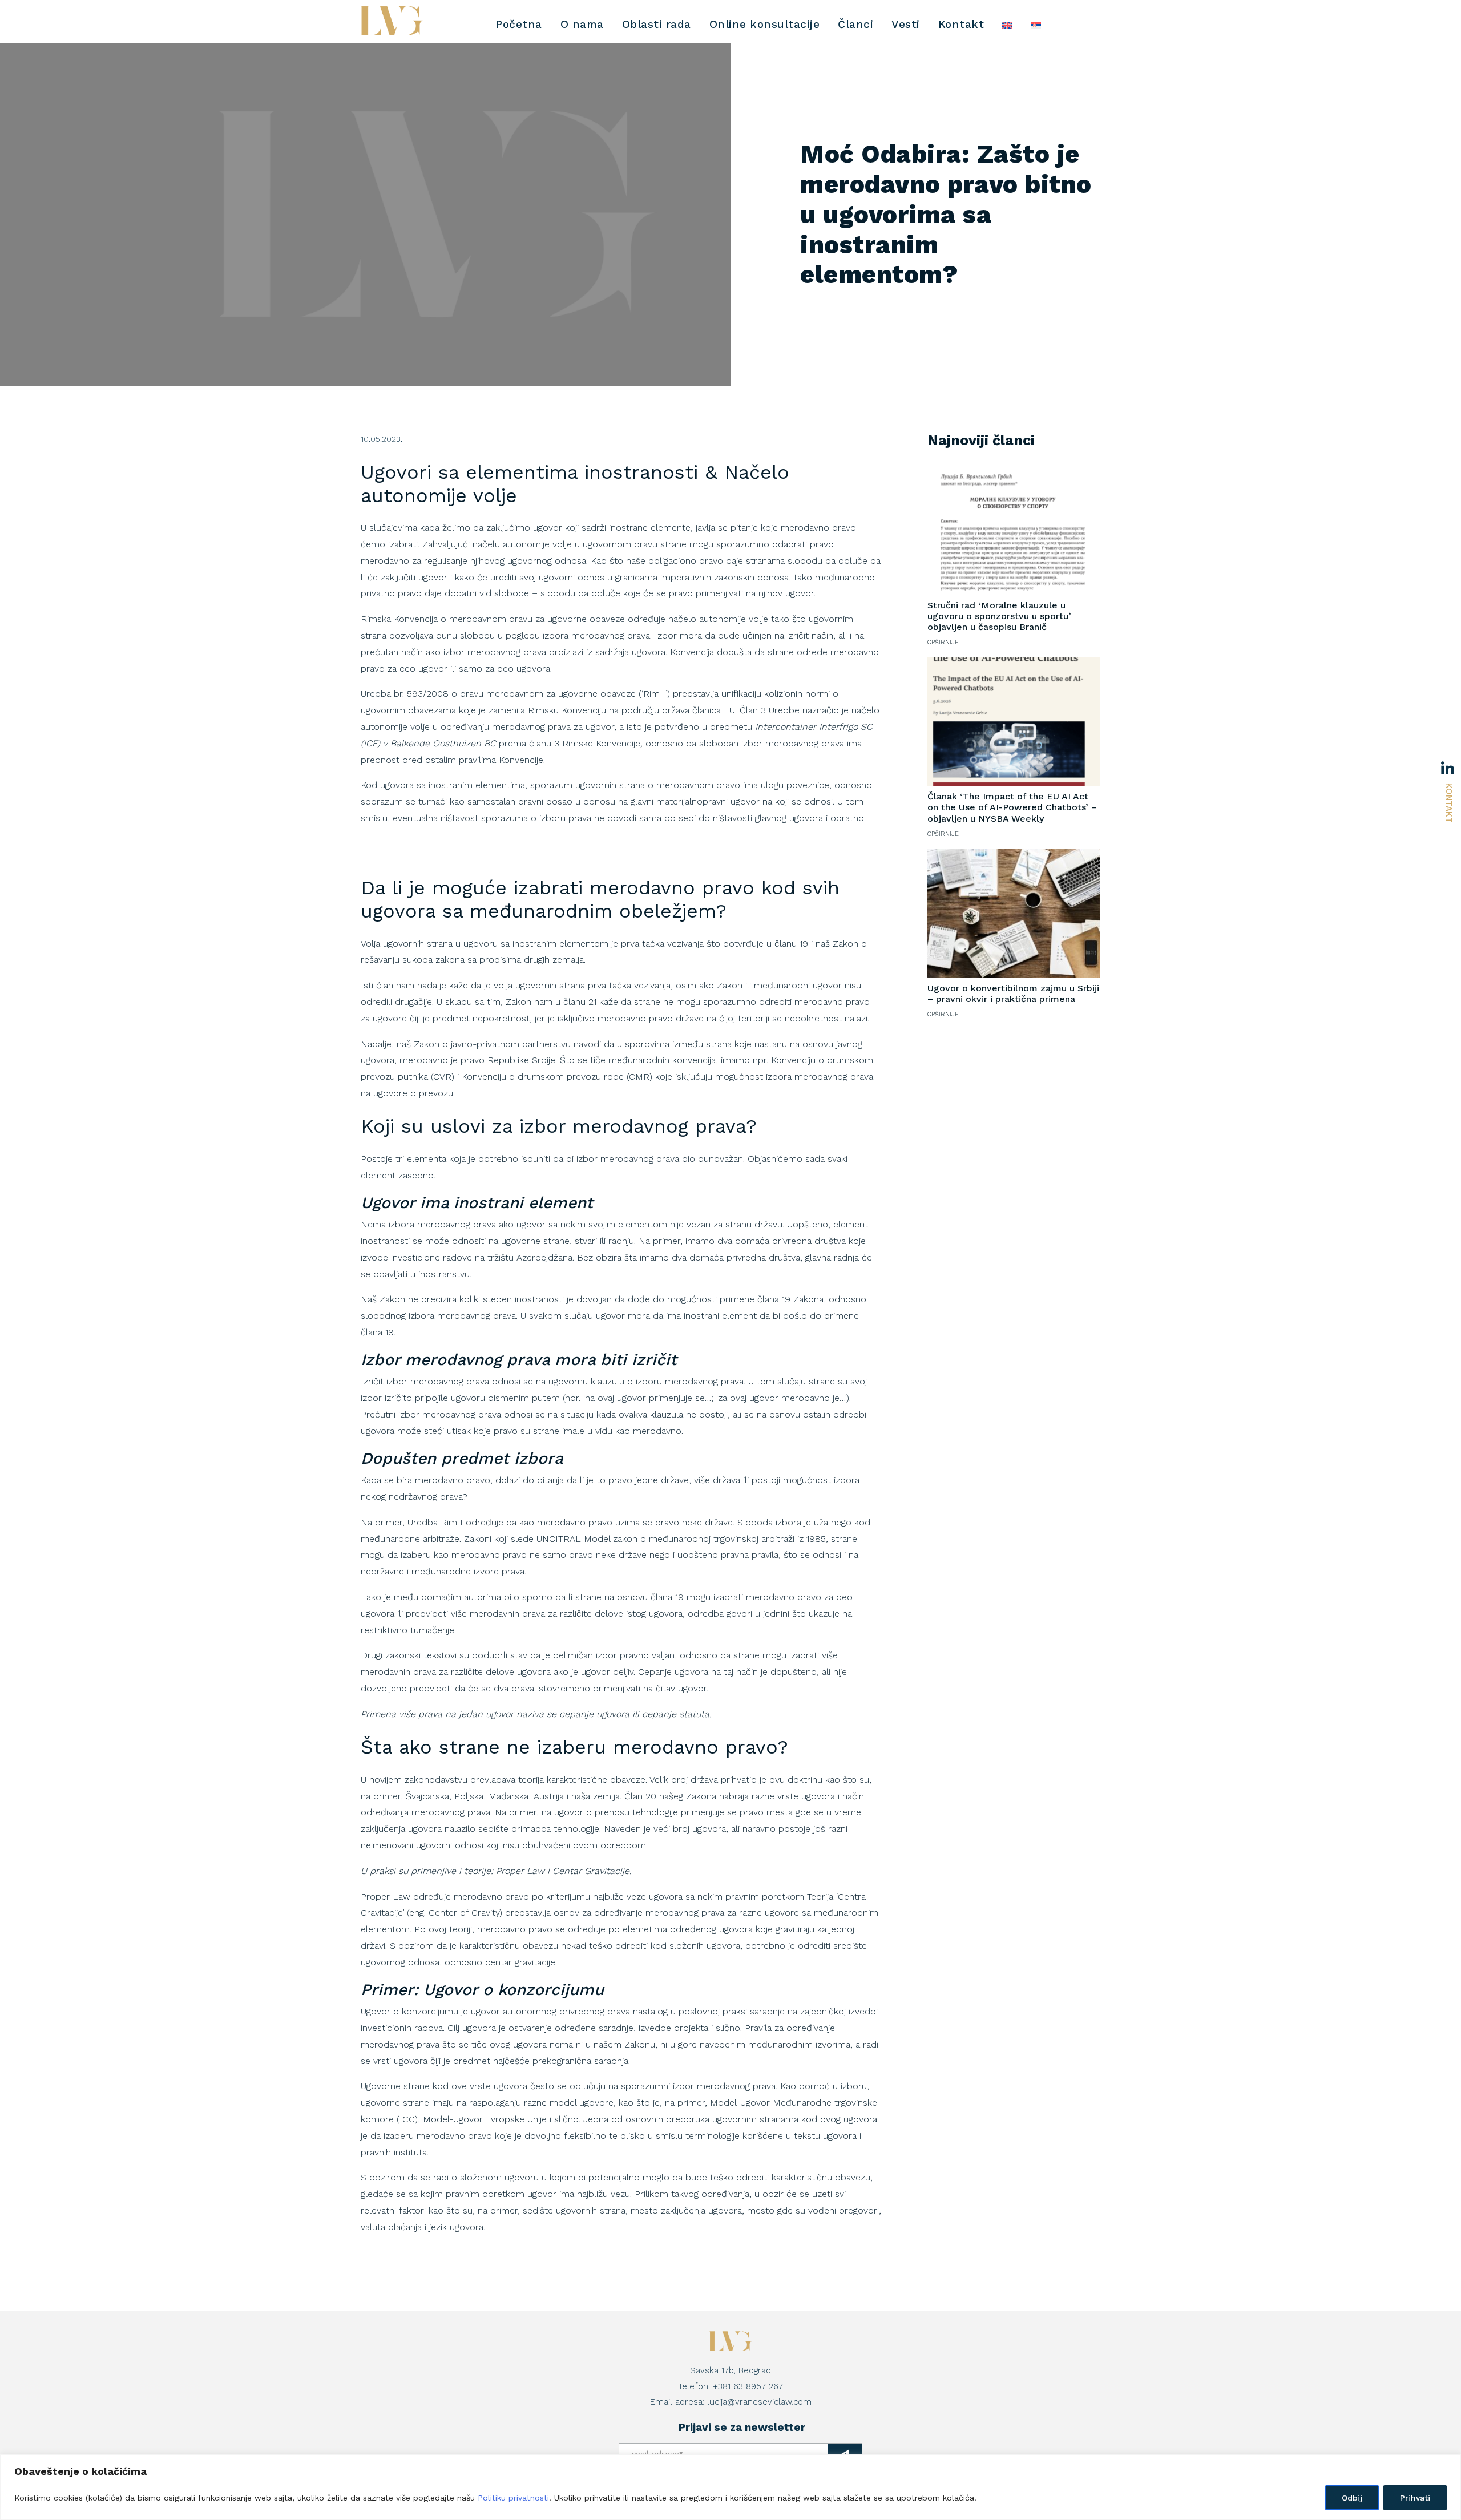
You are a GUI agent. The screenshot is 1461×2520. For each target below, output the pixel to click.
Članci (855, 24)
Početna (519, 24)
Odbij (1352, 2498)
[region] (730, 2487)
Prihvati (1415, 2498)
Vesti (906, 24)
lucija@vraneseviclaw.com (759, 2402)
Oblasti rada (657, 24)
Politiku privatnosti (513, 2498)
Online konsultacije (765, 24)
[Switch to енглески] (1007, 25)
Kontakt (1449, 803)
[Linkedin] (1451, 771)
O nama (582, 24)
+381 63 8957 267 (748, 2386)
